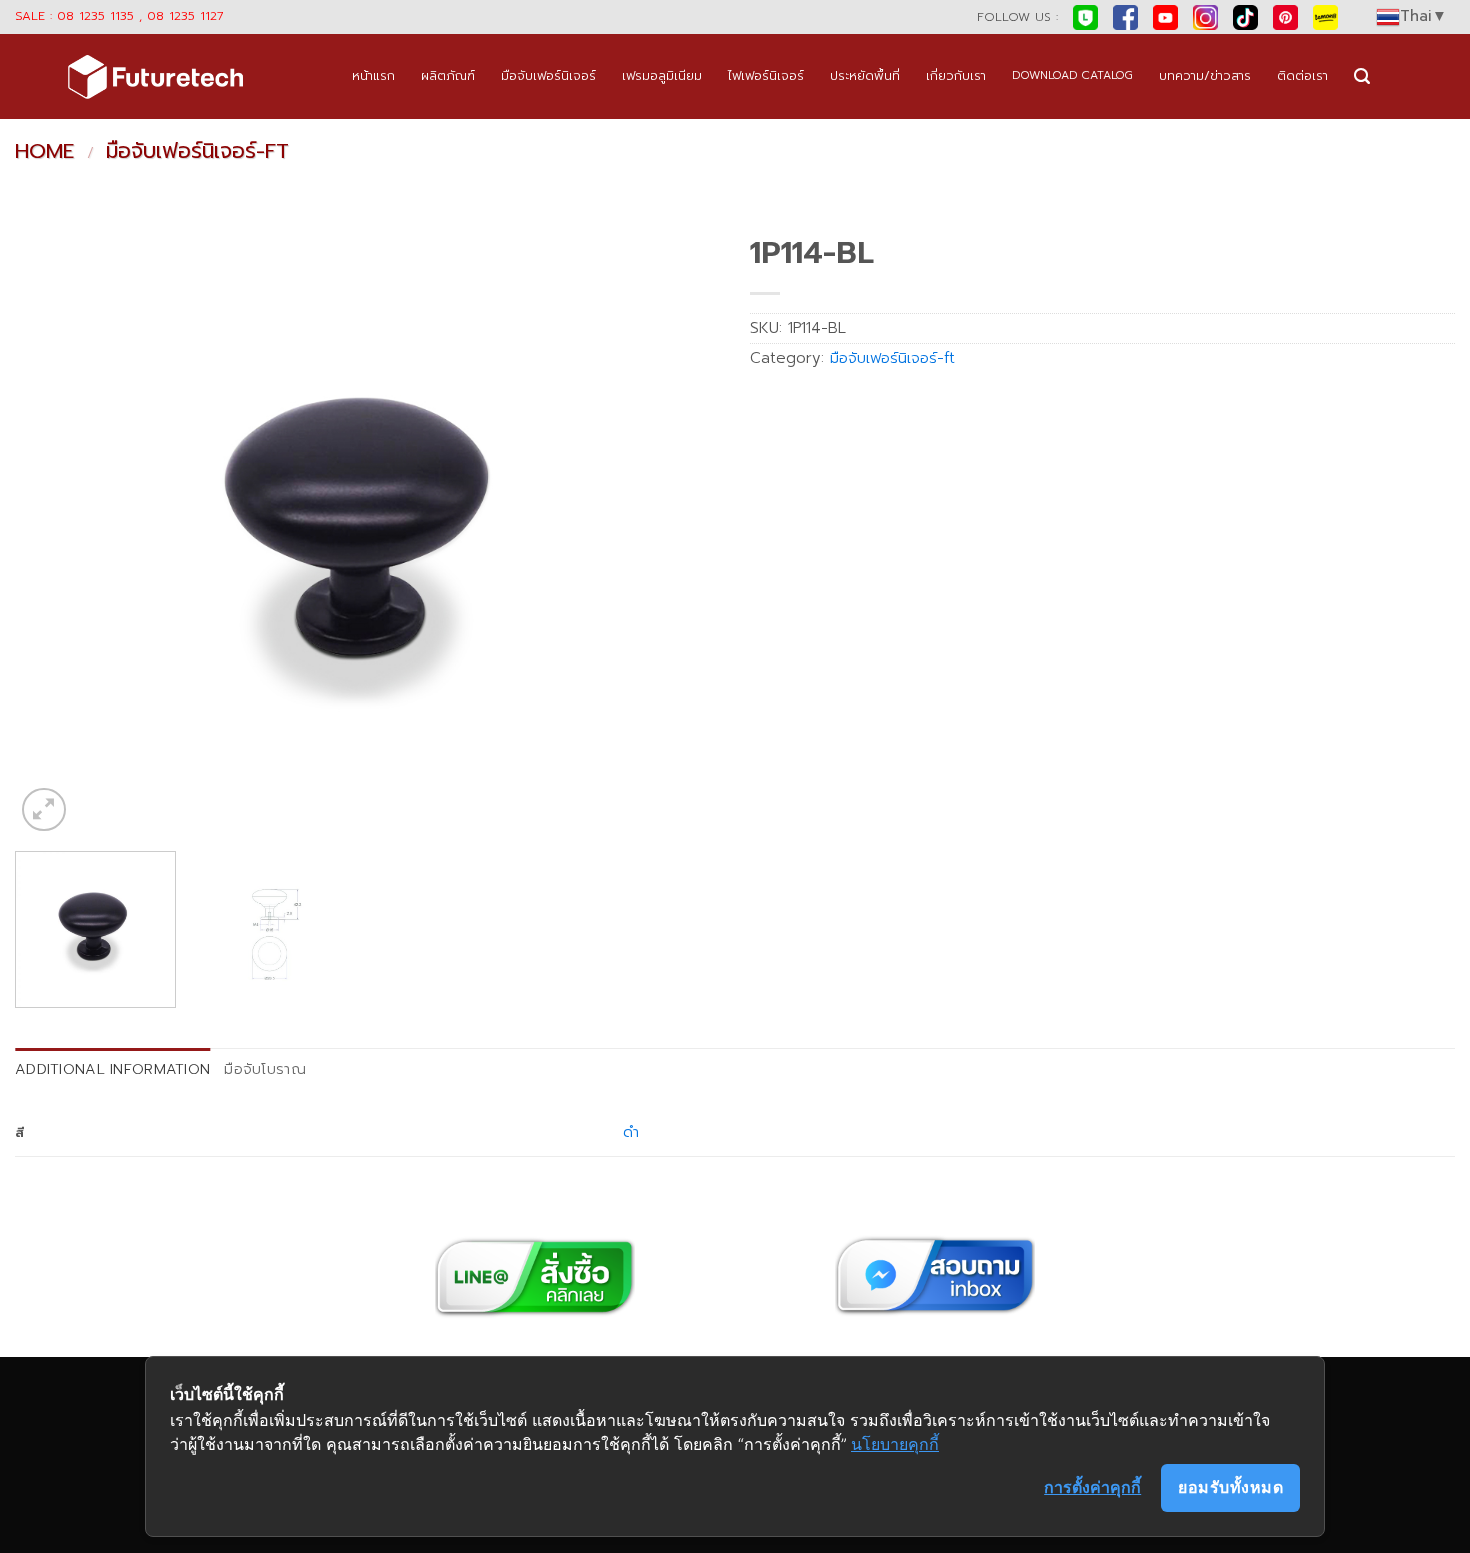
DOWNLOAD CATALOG (1072, 75)
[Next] (681, 530)
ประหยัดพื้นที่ (865, 75)
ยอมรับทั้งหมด (1230, 1487)
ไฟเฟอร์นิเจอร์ (766, 75)
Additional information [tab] (112, 1069)
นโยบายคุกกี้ (895, 1444)
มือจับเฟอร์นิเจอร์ (548, 75)
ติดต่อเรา (1302, 75)
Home (44, 151)
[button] (1362, 76)
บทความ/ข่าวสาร (1205, 75)
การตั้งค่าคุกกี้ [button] (1092, 1487)
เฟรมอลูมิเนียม (662, 75)
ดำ (631, 1132)
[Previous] (54, 530)
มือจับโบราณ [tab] (265, 1069)
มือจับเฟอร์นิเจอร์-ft (197, 151)
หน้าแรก (373, 75)
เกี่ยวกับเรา (956, 75)
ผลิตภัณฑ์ (448, 75)
